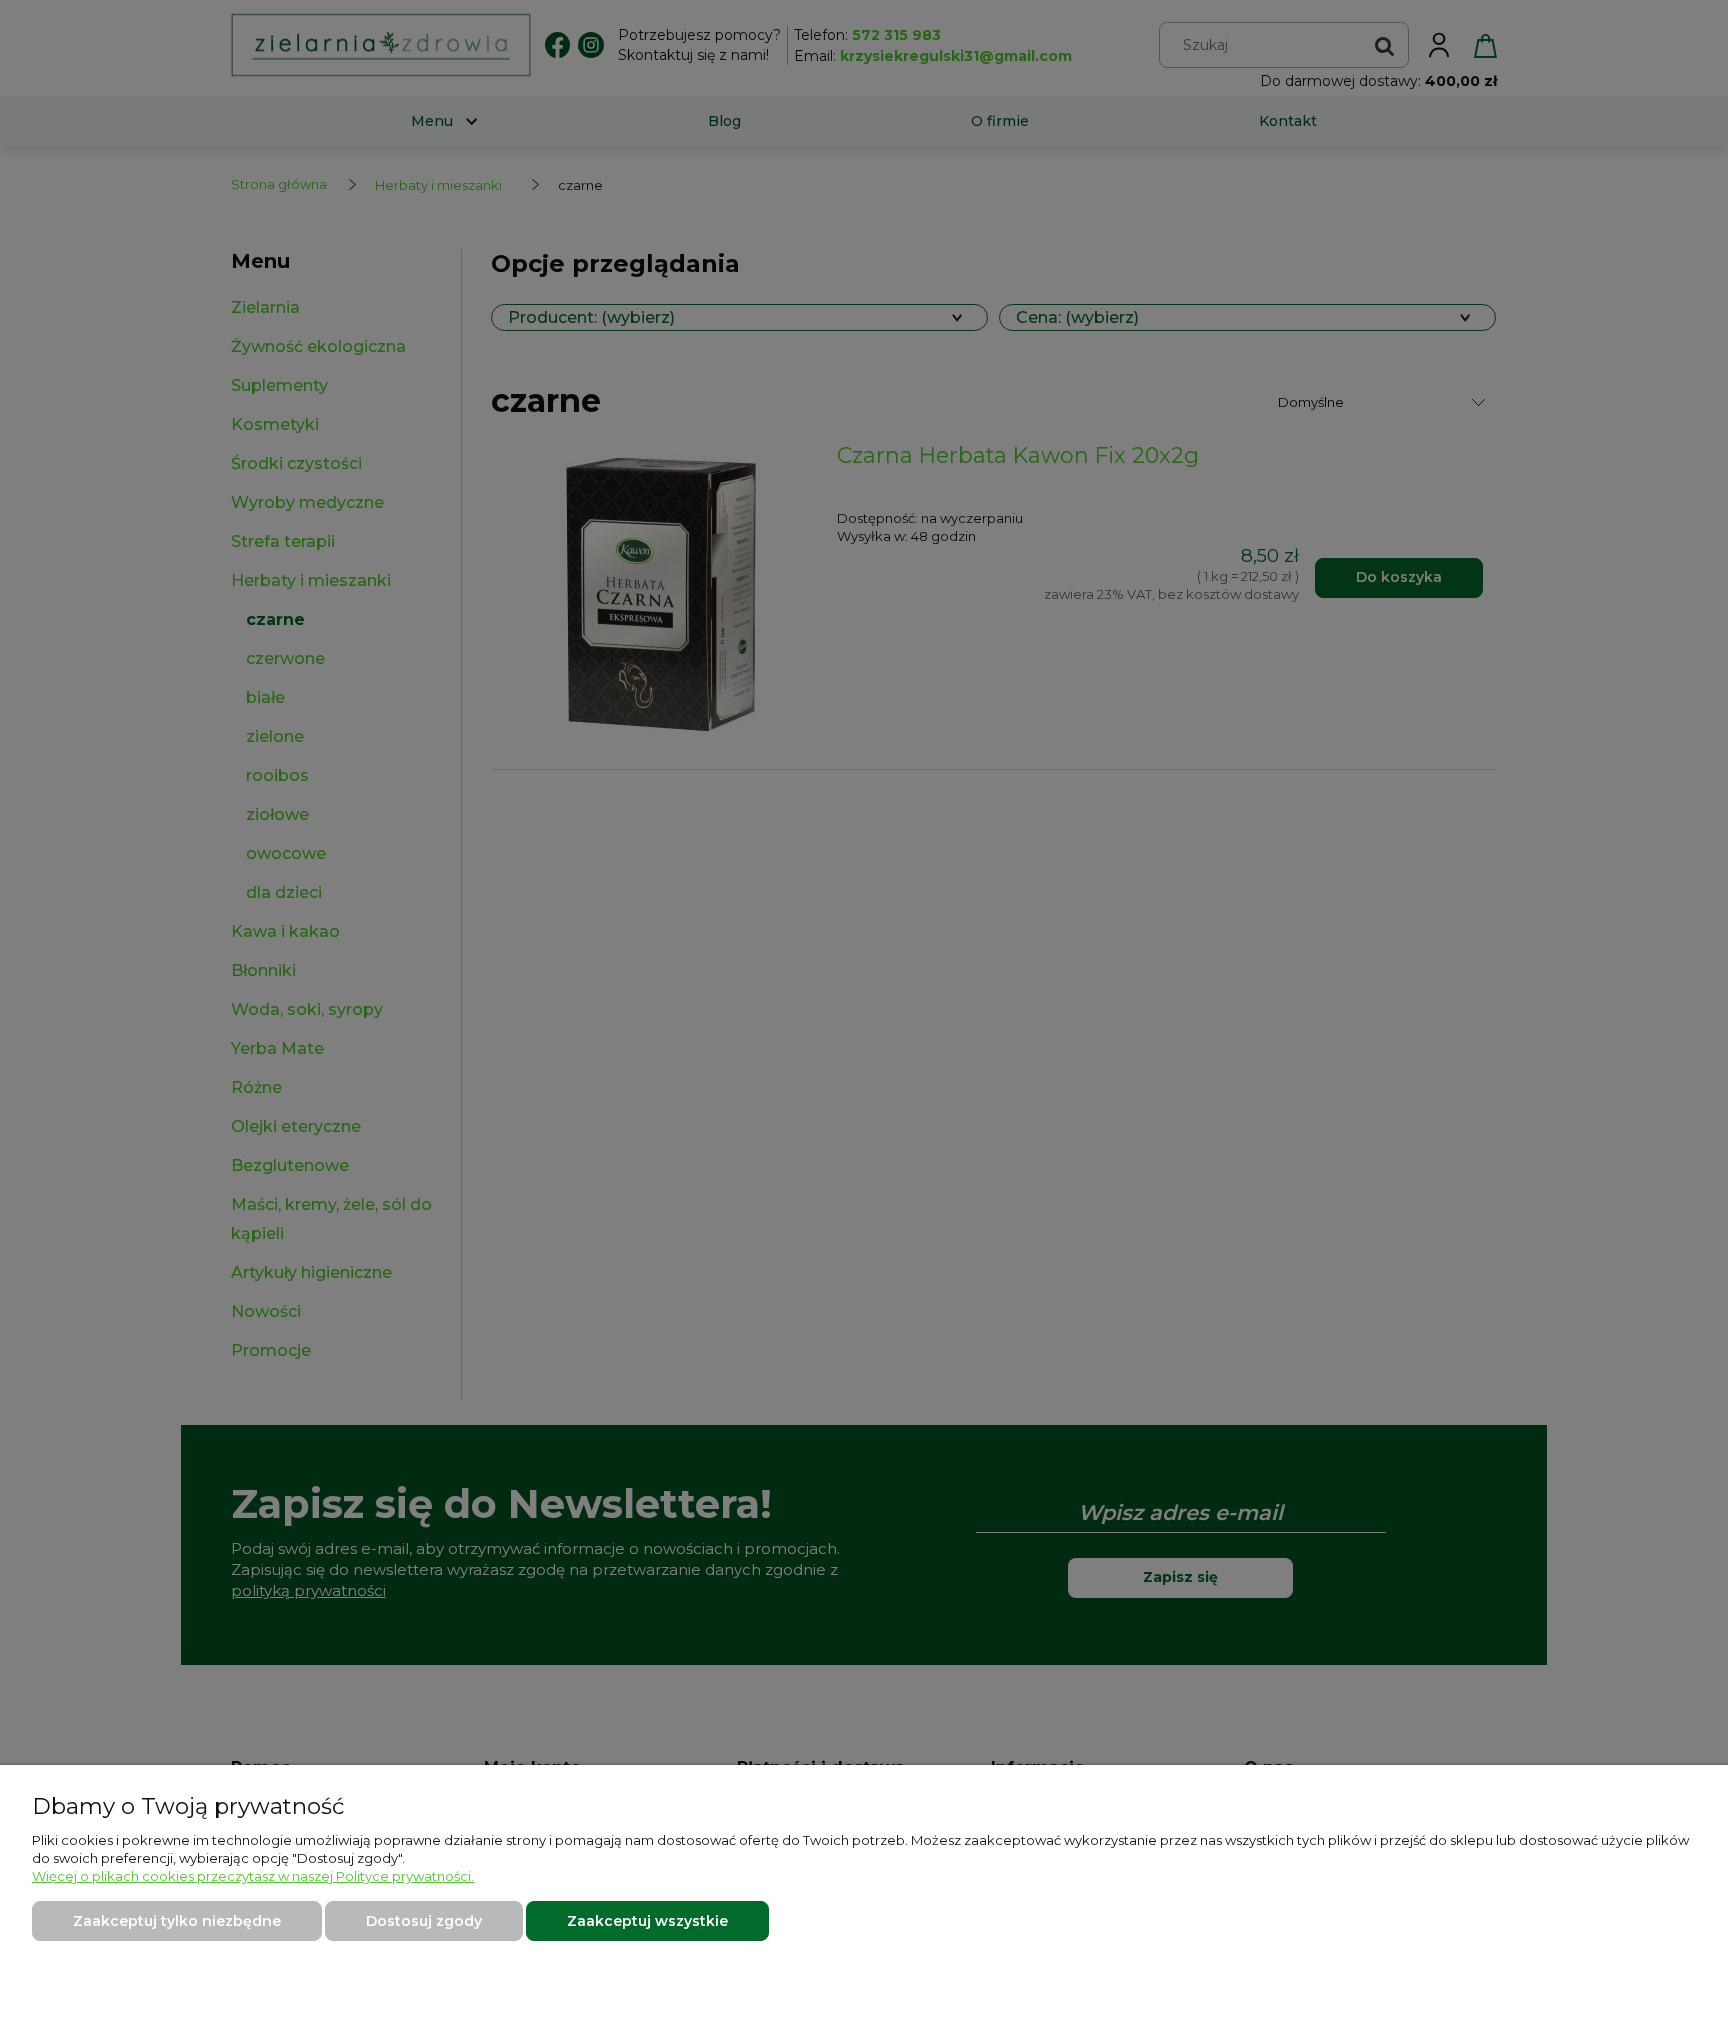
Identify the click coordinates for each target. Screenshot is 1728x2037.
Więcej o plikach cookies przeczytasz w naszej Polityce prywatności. (253, 1876)
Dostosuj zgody (424, 1921)
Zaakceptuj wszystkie (647, 1921)
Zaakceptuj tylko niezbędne (177, 1921)
